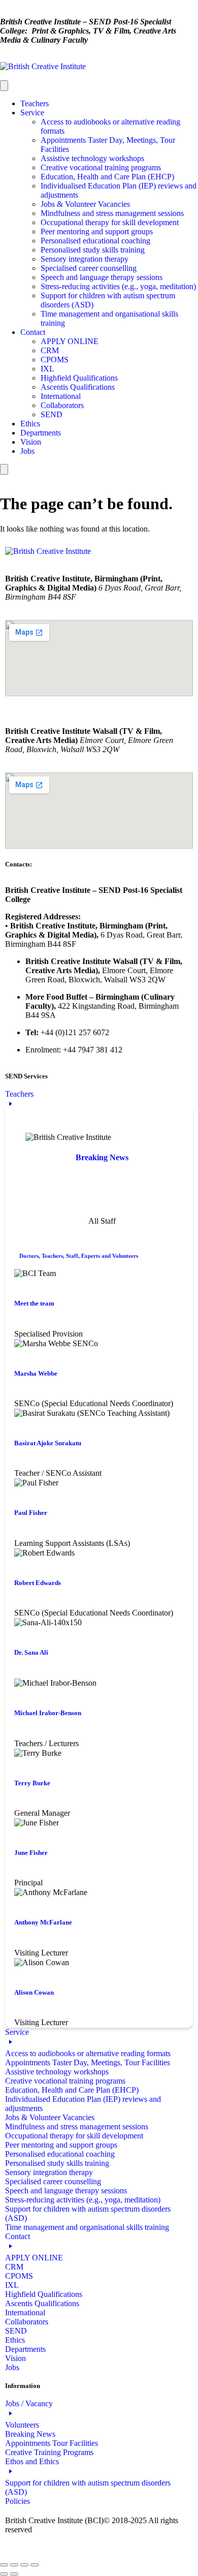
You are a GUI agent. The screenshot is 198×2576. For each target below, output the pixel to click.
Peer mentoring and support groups (97, 231)
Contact (33, 332)
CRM (50, 350)
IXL (47, 369)
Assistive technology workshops (92, 158)
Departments (41, 433)
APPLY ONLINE (70, 341)
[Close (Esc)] (35, 2565)
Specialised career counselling (89, 268)
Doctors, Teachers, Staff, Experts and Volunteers (79, 1256)
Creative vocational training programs (101, 167)
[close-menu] (4, 469)
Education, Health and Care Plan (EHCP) (107, 177)
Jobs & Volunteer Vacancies (85, 204)
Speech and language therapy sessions (102, 277)
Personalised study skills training (93, 250)
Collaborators (62, 405)
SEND (52, 414)
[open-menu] (4, 86)
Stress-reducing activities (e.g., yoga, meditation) (118, 286)
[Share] (24, 2565)
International (61, 396)
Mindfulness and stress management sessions (112, 213)
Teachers (35, 103)
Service (32, 113)
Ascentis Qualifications (78, 387)
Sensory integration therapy (85, 259)
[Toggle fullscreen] (14, 2565)
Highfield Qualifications (79, 378)
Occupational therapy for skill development (110, 222)
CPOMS (55, 360)
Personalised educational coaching (95, 241)
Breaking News (102, 1157)
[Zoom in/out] (4, 2565)
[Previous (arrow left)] (4, 2574)
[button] (99, 1559)
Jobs (27, 451)
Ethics (30, 424)
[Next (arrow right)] (14, 2574)
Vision (31, 442)
